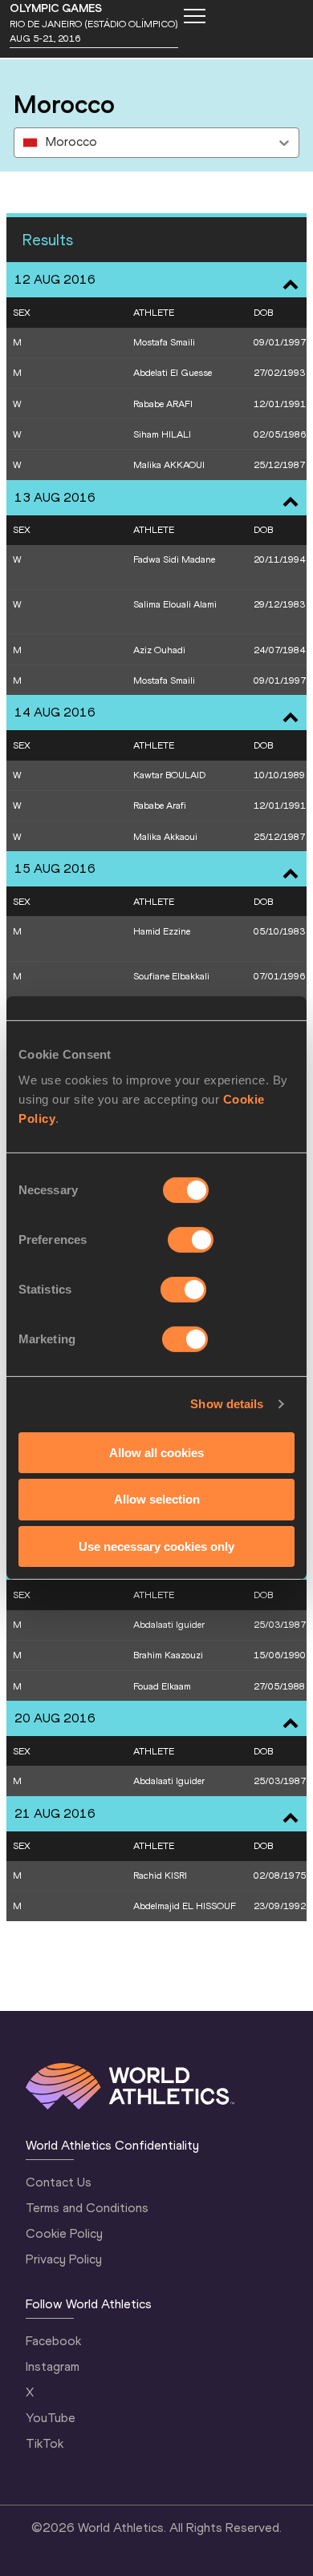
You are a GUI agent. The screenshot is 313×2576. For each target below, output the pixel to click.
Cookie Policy (64, 2233)
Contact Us (59, 2182)
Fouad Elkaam (162, 1686)
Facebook (53, 2341)
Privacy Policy (64, 2259)
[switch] (191, 1239)
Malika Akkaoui (165, 837)
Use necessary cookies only (156, 1546)
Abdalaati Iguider (169, 1625)
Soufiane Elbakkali (171, 976)
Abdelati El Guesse (173, 373)
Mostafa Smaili (164, 342)
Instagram (53, 2366)
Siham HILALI (162, 434)
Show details (227, 1404)
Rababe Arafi (160, 806)
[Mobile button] (194, 16)
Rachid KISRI (160, 1875)
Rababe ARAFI (163, 404)
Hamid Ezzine (162, 931)
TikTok (45, 2443)
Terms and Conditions (87, 2208)
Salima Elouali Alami (175, 604)
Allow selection (157, 1499)
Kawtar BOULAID (169, 775)
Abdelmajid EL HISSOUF (185, 1906)
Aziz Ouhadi (159, 650)
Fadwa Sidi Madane (174, 559)
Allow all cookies (156, 1452)
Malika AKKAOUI (169, 465)
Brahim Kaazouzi (168, 1655)
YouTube (51, 2418)
